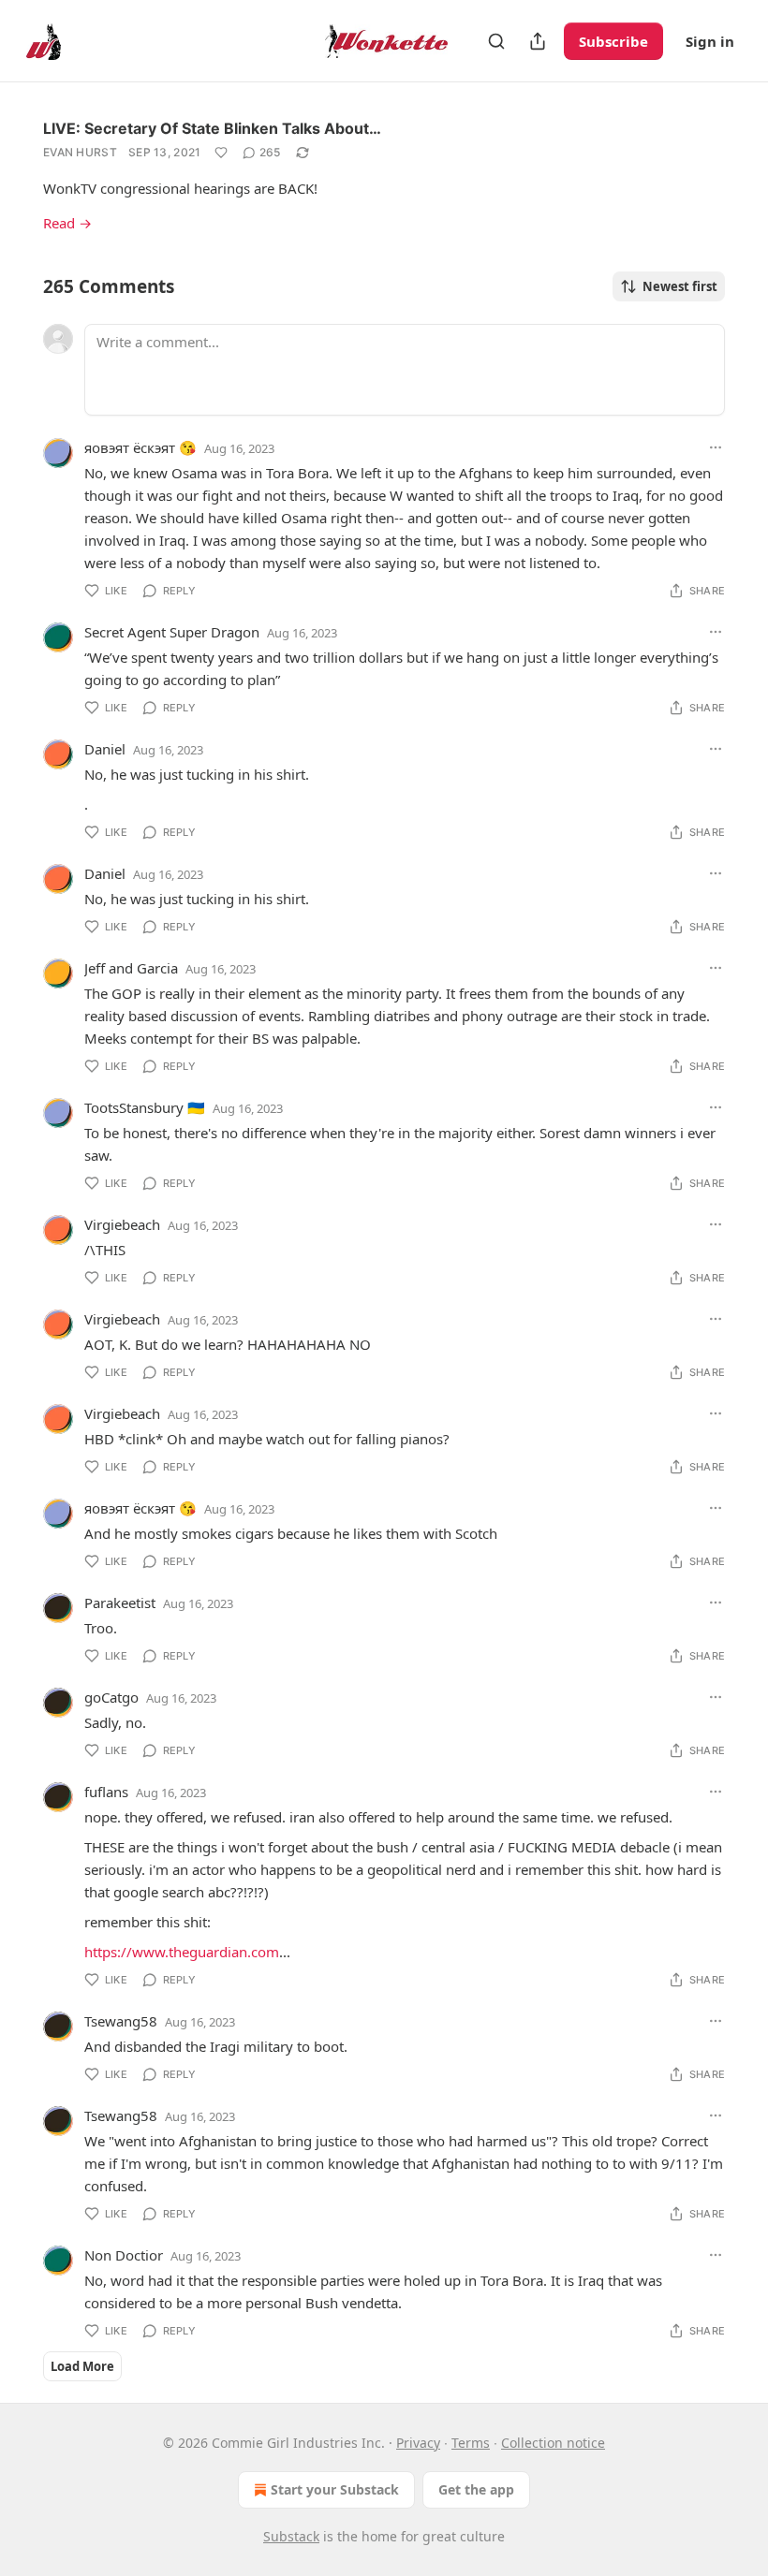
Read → (67, 223)
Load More (82, 2366)
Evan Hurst (80, 152)
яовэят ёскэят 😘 (140, 447)
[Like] (221, 153)
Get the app (476, 2489)
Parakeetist (120, 1603)
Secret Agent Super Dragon (172, 632)
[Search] (496, 41)
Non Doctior (124, 2255)
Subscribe (613, 41)
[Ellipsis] (716, 447)
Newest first (680, 286)
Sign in (710, 41)
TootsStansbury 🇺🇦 (145, 1107)
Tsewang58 (121, 2021)
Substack (291, 2536)
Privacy (418, 2443)
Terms (471, 2443)
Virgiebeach (122, 1224)
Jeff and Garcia (131, 968)
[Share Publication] (538, 41)
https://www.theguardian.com (182, 1952)
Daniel (105, 749)
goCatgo (111, 1697)
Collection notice (553, 2443)
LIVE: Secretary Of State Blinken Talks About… (212, 128)
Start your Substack (335, 2489)
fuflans (106, 1792)
